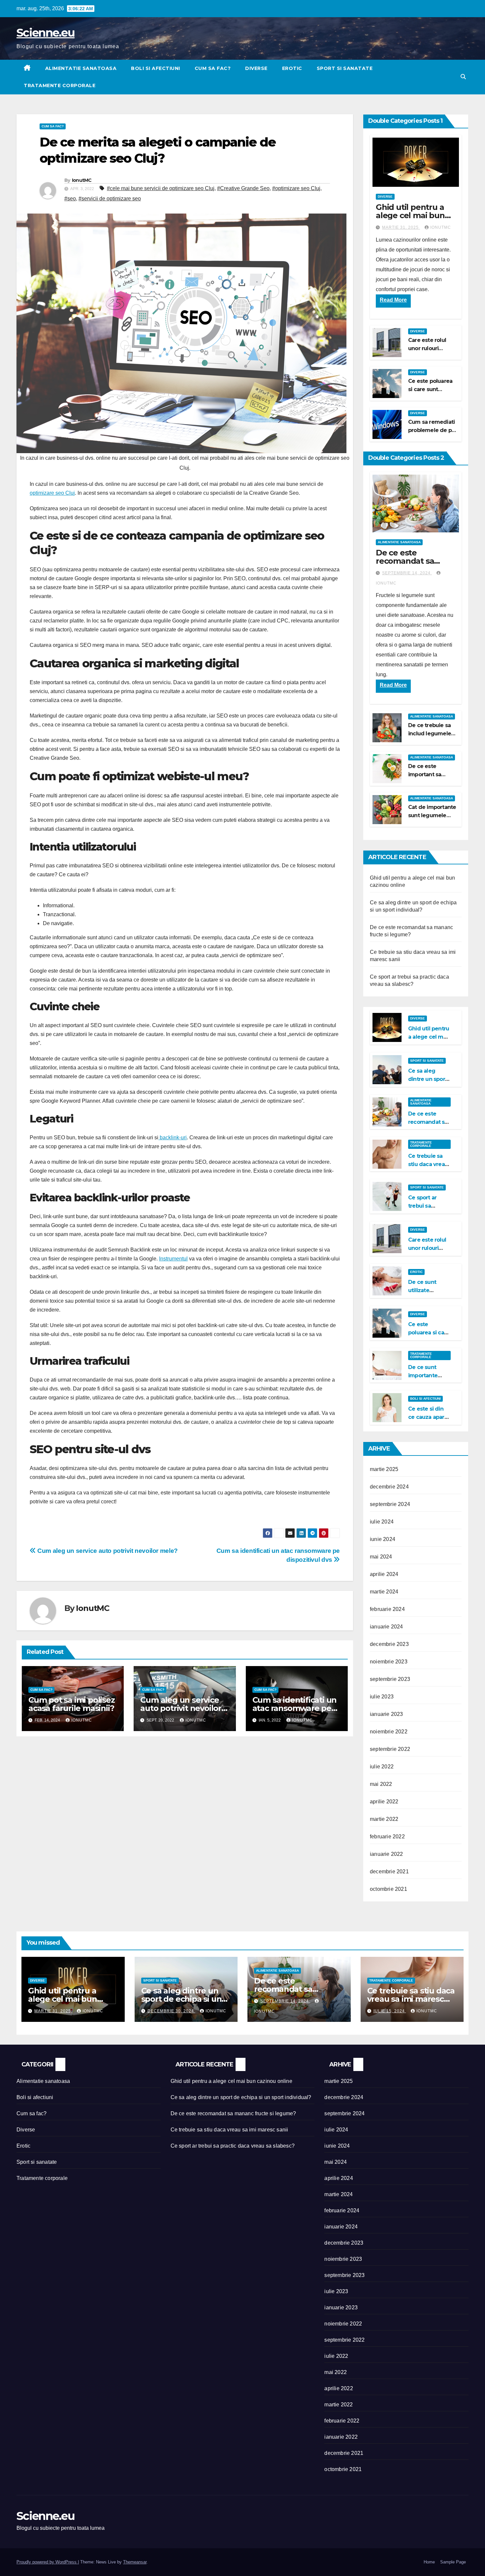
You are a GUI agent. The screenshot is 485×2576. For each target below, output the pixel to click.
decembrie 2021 (389, 1872)
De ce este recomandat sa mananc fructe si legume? (233, 2113)
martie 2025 (384, 1469)
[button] (463, 77)
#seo (70, 199)
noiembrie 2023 (389, 1662)
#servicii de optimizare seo (110, 199)
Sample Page (453, 2562)
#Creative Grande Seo (243, 188)
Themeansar (135, 2562)
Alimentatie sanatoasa (81, 68)
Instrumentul (173, 1259)
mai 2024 (381, 1557)
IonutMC (82, 180)
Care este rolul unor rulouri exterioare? (427, 348)
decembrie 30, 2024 (171, 2011)
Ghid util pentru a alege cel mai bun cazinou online (410, 215)
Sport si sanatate (345, 68)
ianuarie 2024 (387, 1627)
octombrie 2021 (388, 1889)
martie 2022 (384, 1819)
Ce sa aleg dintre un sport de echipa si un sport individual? (181, 1999)
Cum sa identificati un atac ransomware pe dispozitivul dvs (295, 1708)
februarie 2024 (387, 1609)
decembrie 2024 (389, 1487)
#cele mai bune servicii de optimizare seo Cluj (161, 188)
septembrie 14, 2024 (407, 573)
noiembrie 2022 (389, 1732)
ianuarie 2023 (387, 1714)
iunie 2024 (383, 1539)
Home (429, 2562)
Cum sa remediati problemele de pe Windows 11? (432, 430)
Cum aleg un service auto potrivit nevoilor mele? (107, 1551)
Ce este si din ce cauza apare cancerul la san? (429, 1417)
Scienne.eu (46, 33)
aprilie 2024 (384, 1574)
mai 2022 (381, 1784)
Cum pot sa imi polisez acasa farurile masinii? (72, 1704)
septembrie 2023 (390, 1679)
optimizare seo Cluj (52, 493)
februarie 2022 (387, 1837)
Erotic (292, 68)
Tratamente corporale (60, 85)
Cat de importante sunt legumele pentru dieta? (432, 815)
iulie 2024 (382, 1522)
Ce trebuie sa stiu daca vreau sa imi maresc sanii (411, 1999)
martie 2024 (384, 1592)
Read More (393, 300)
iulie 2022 (382, 1767)
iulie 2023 (382, 1697)
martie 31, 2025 (401, 227)
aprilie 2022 (384, 1802)
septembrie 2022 (390, 1749)
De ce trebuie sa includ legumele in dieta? (430, 734)
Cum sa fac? (213, 68)
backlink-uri (173, 1137)
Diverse (256, 68)
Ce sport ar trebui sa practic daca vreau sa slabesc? (233, 2146)
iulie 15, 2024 (390, 2011)
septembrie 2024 (390, 1504)
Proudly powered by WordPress (47, 2562)
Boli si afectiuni (156, 68)
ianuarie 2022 (387, 1854)
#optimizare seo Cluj (296, 188)
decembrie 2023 (389, 1644)
